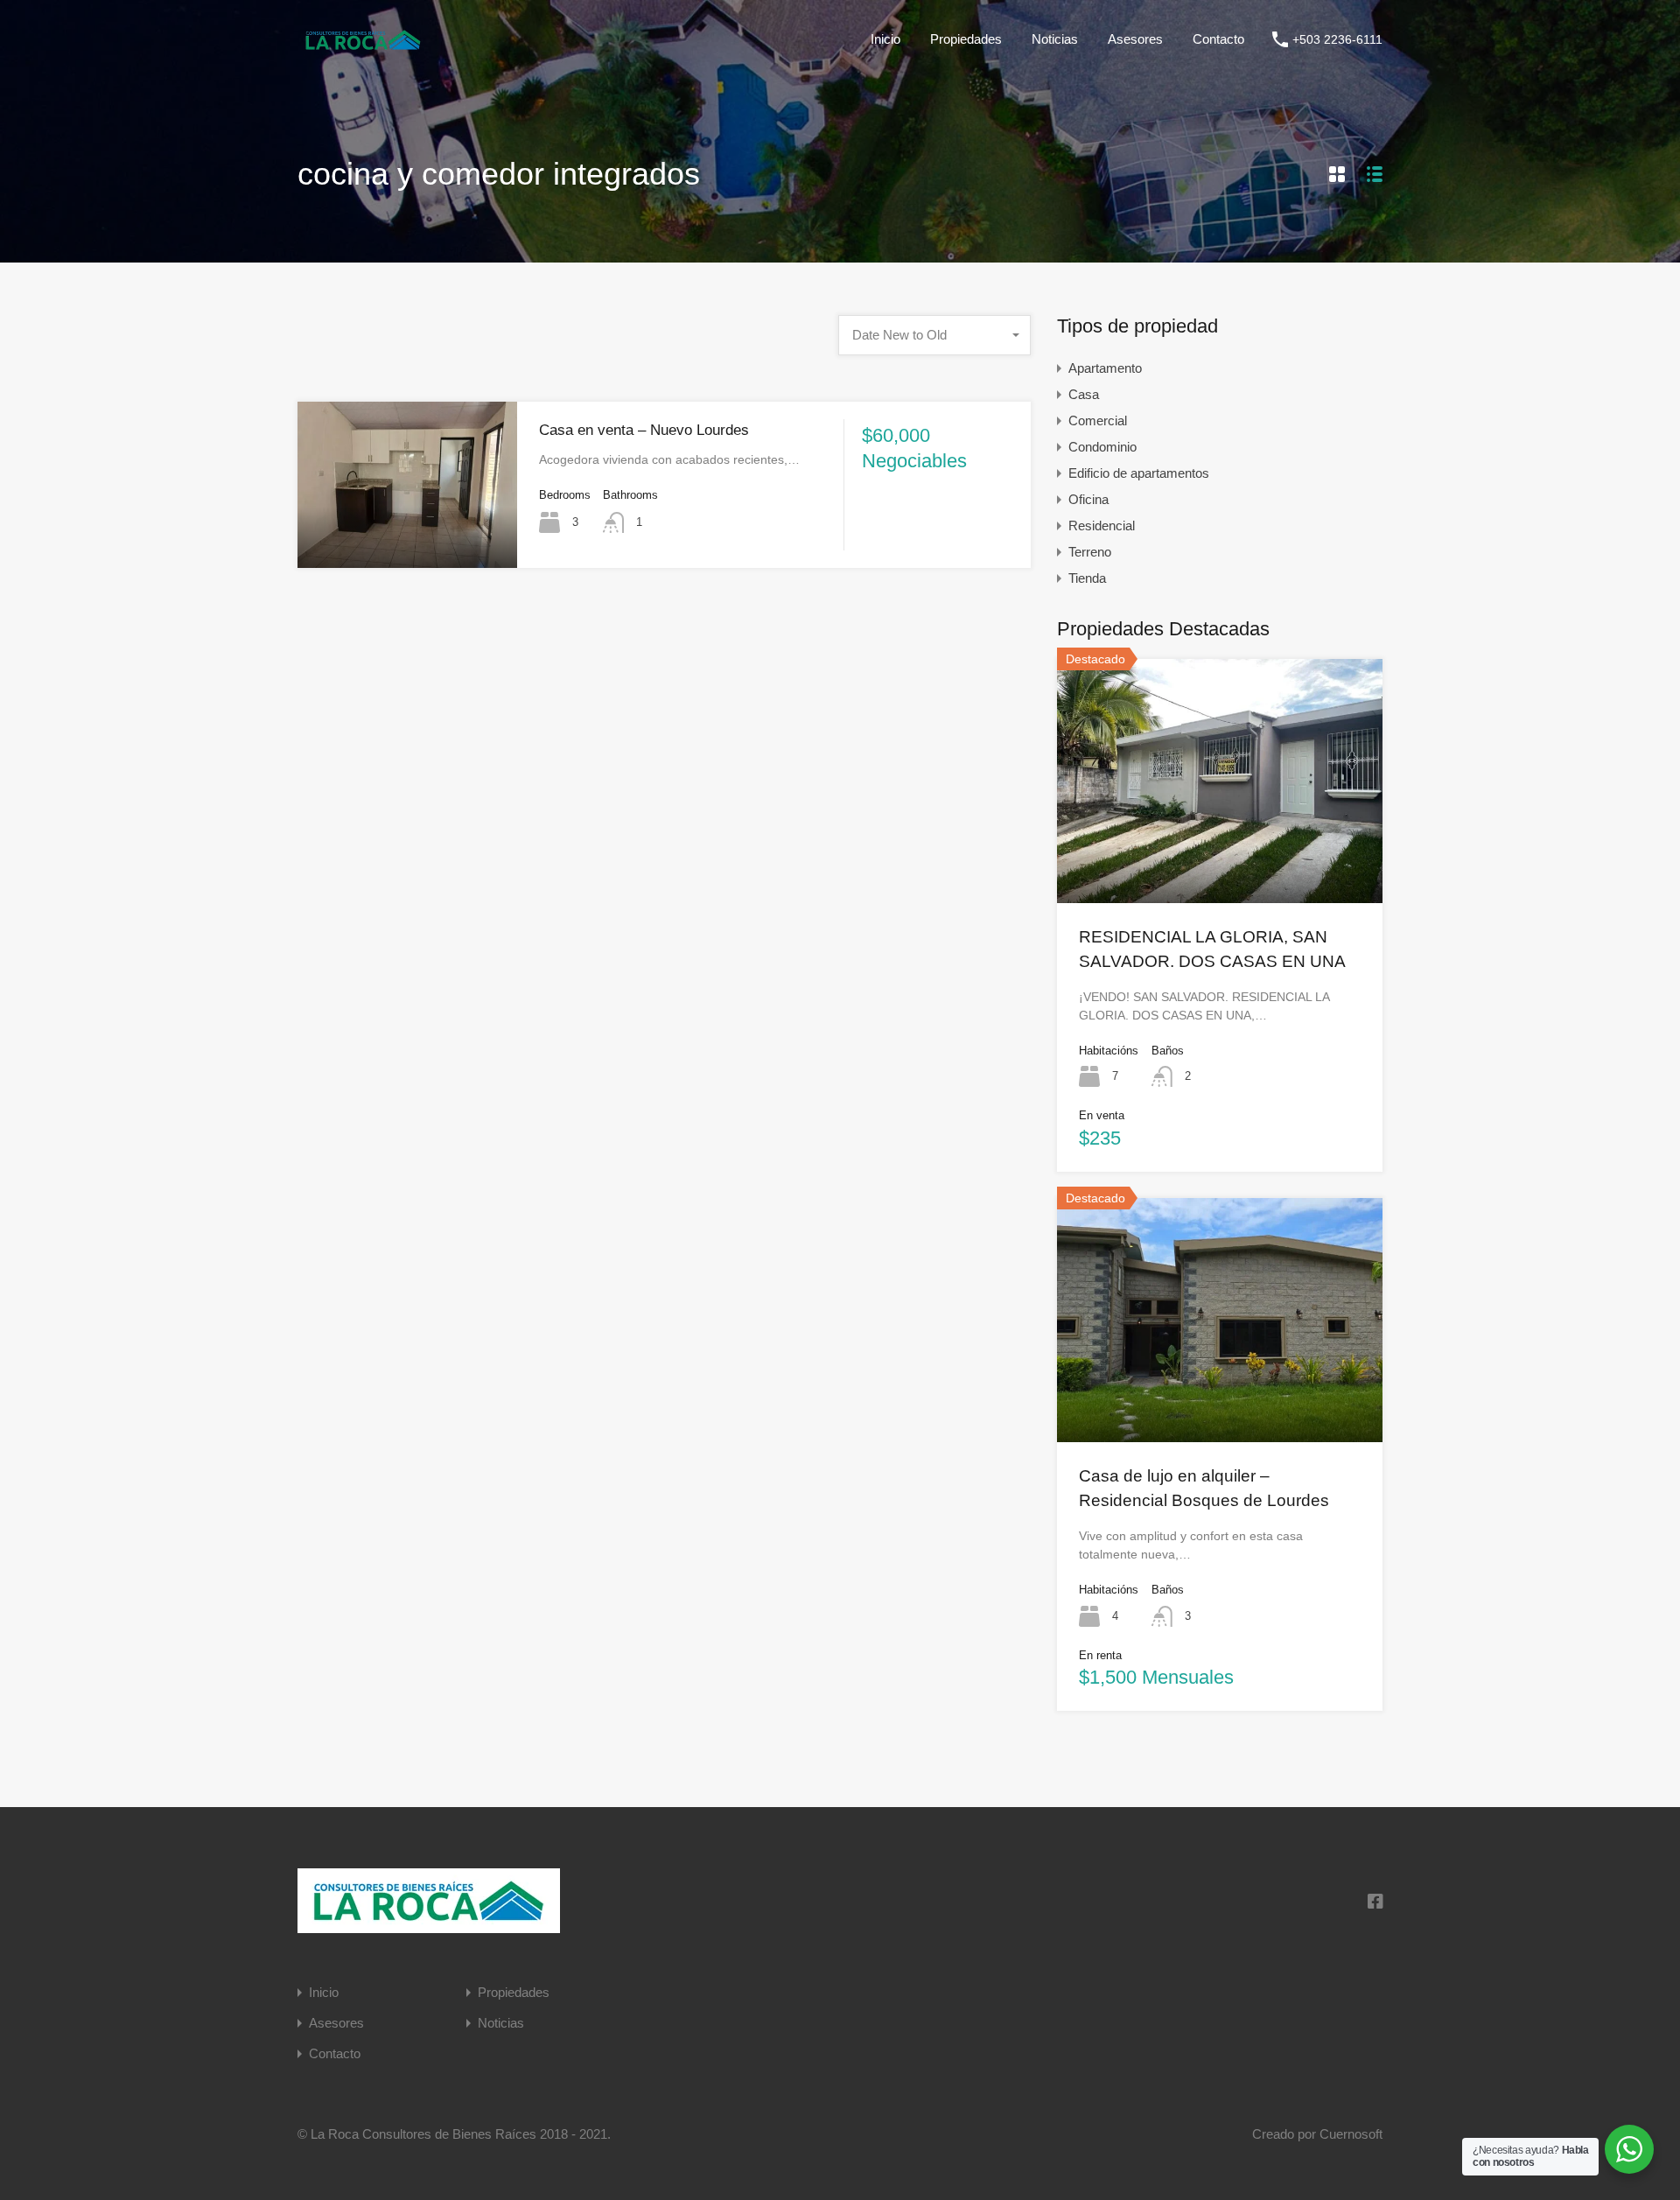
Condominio (1102, 447)
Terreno (1090, 552)
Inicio (885, 39)
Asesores (1135, 39)
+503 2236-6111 (1337, 39)
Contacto (1218, 39)
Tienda (1087, 578)
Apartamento (1105, 368)
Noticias (1055, 39)
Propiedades (966, 39)
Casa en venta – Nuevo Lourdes (644, 430)
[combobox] (934, 335)
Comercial (1098, 420)
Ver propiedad (1220, 853)
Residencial (1102, 525)
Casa (1084, 394)
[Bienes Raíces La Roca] (363, 48)
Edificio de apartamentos (1139, 473)
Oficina (1088, 499)
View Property (408, 535)
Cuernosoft (1351, 2134)
